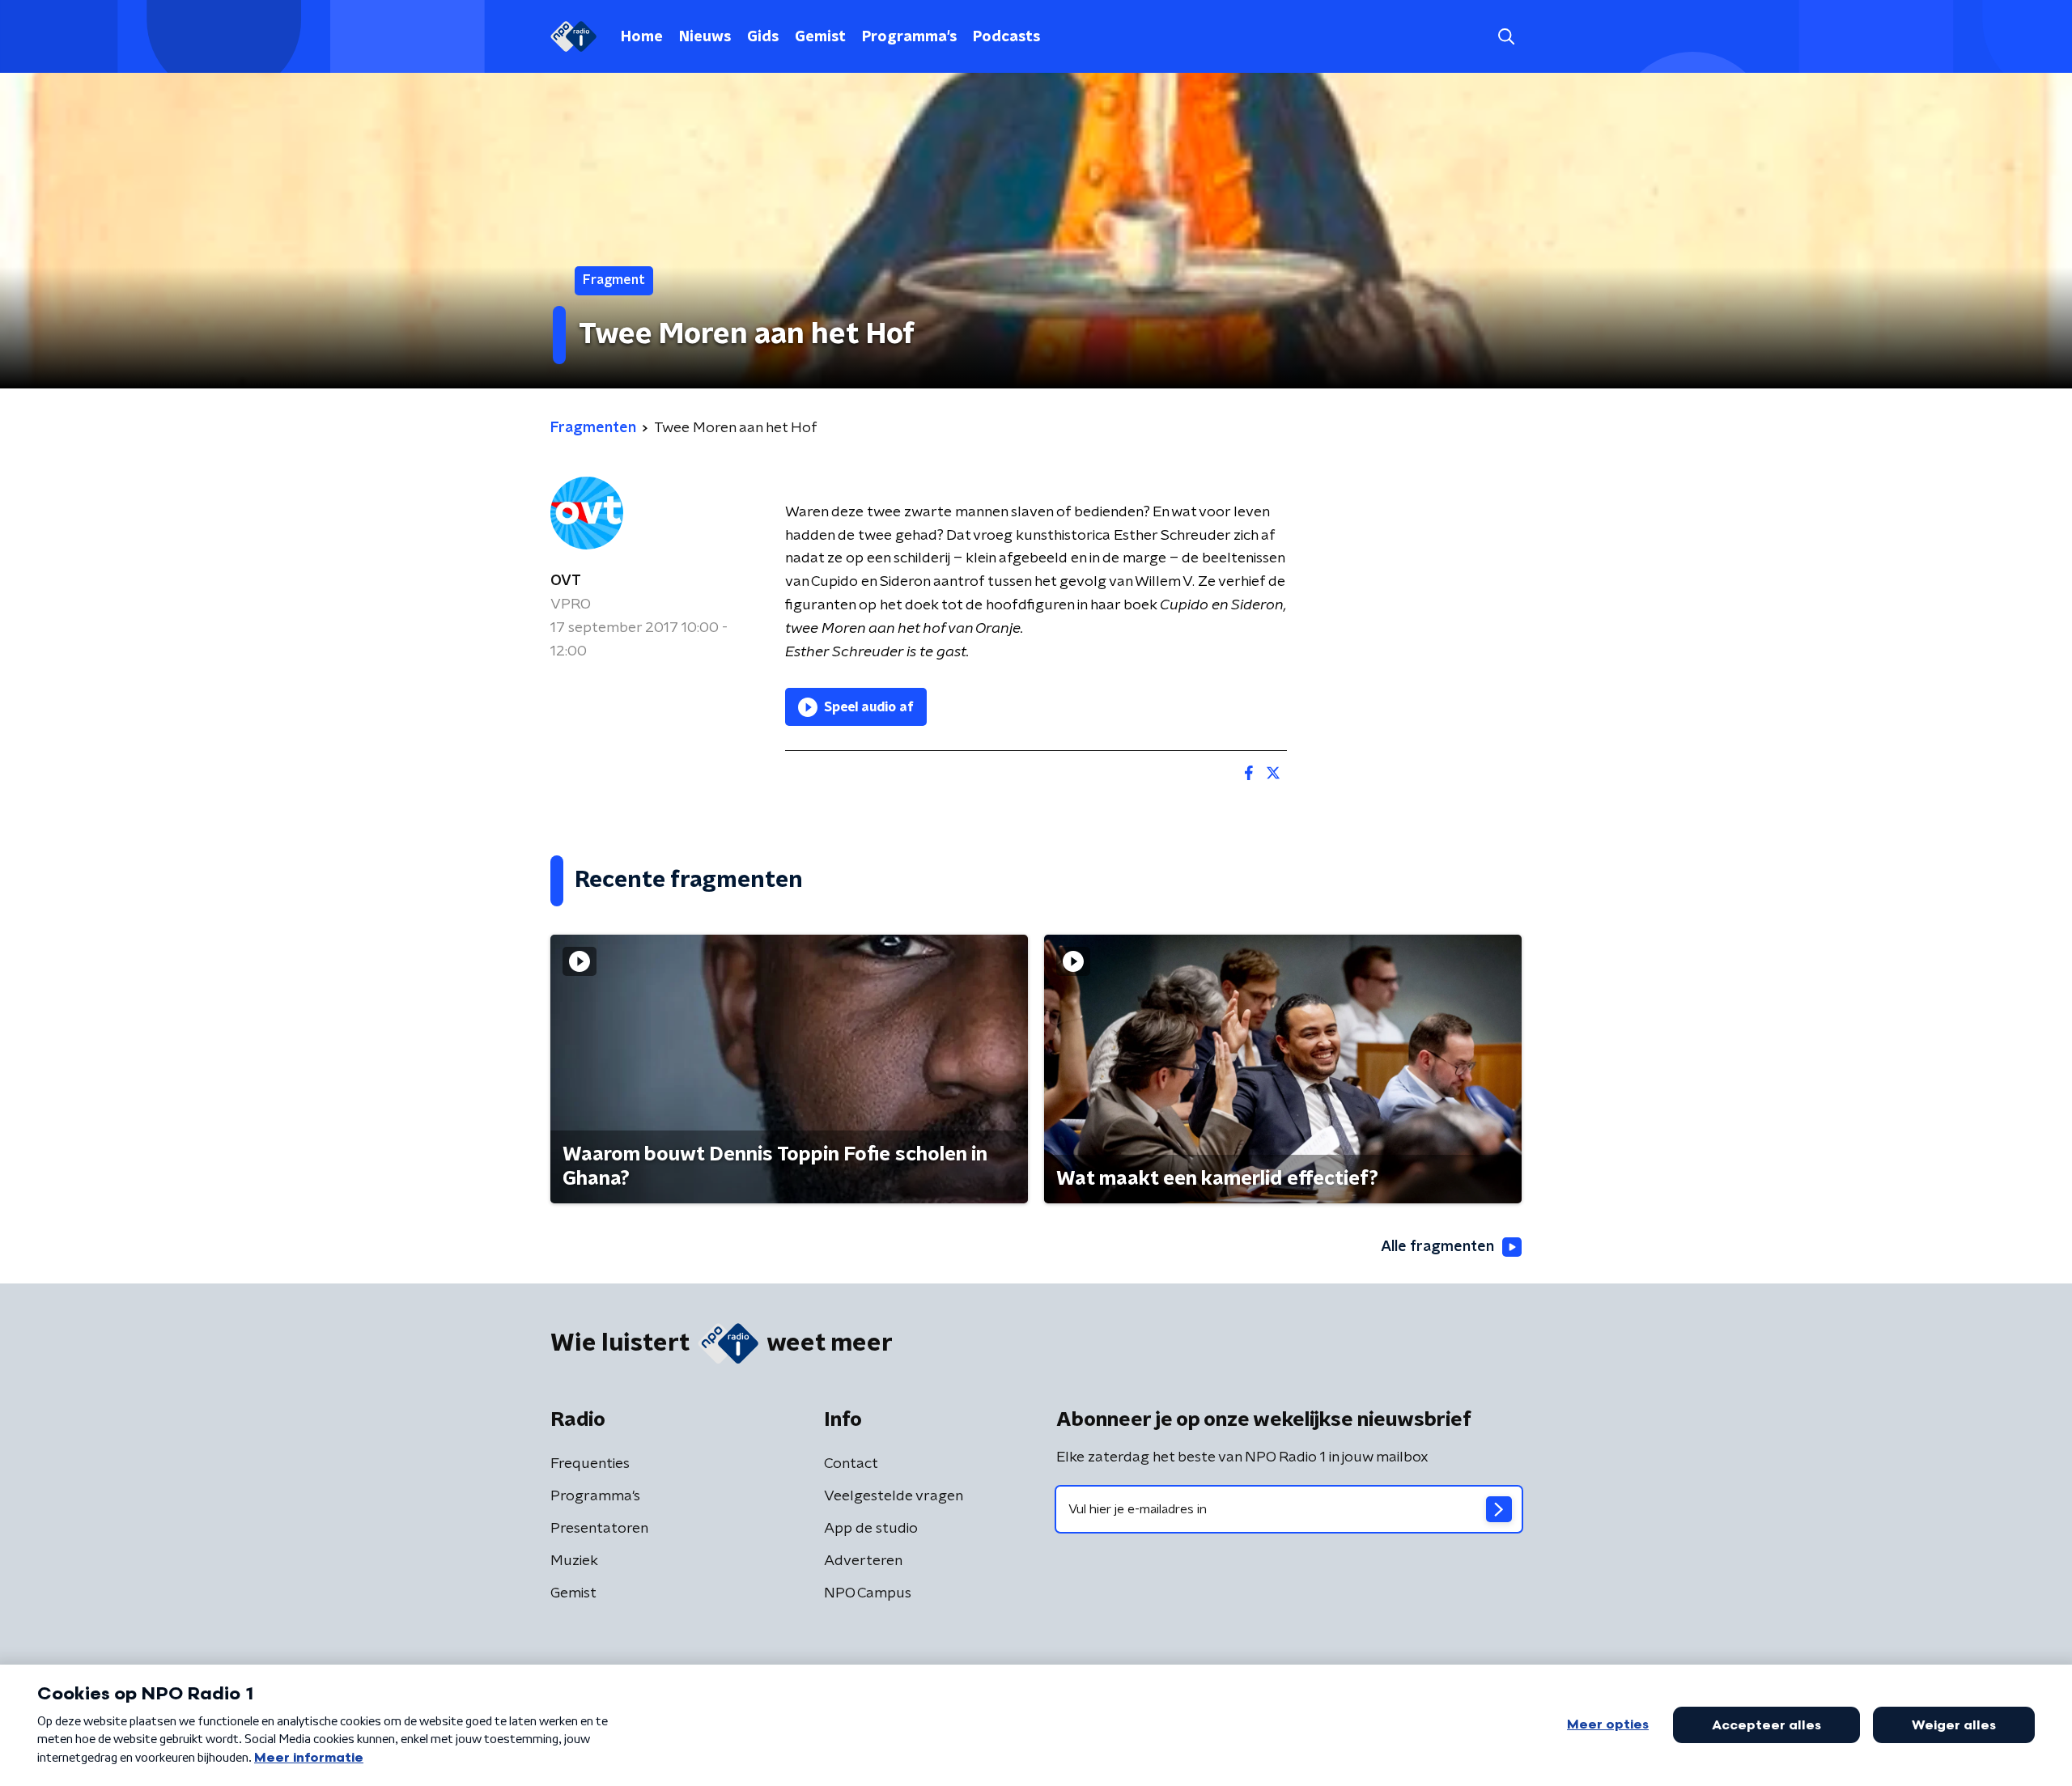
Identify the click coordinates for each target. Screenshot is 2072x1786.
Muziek (574, 1561)
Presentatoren (599, 1529)
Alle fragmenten (1437, 1247)
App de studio (871, 1529)
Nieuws (705, 37)
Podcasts (1006, 37)
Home (642, 37)
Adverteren (863, 1561)
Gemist (820, 37)
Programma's (909, 37)
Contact (851, 1464)
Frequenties (590, 1464)
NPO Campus (868, 1593)
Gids (763, 37)
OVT (566, 581)
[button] (1506, 37)
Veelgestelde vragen (894, 1496)
